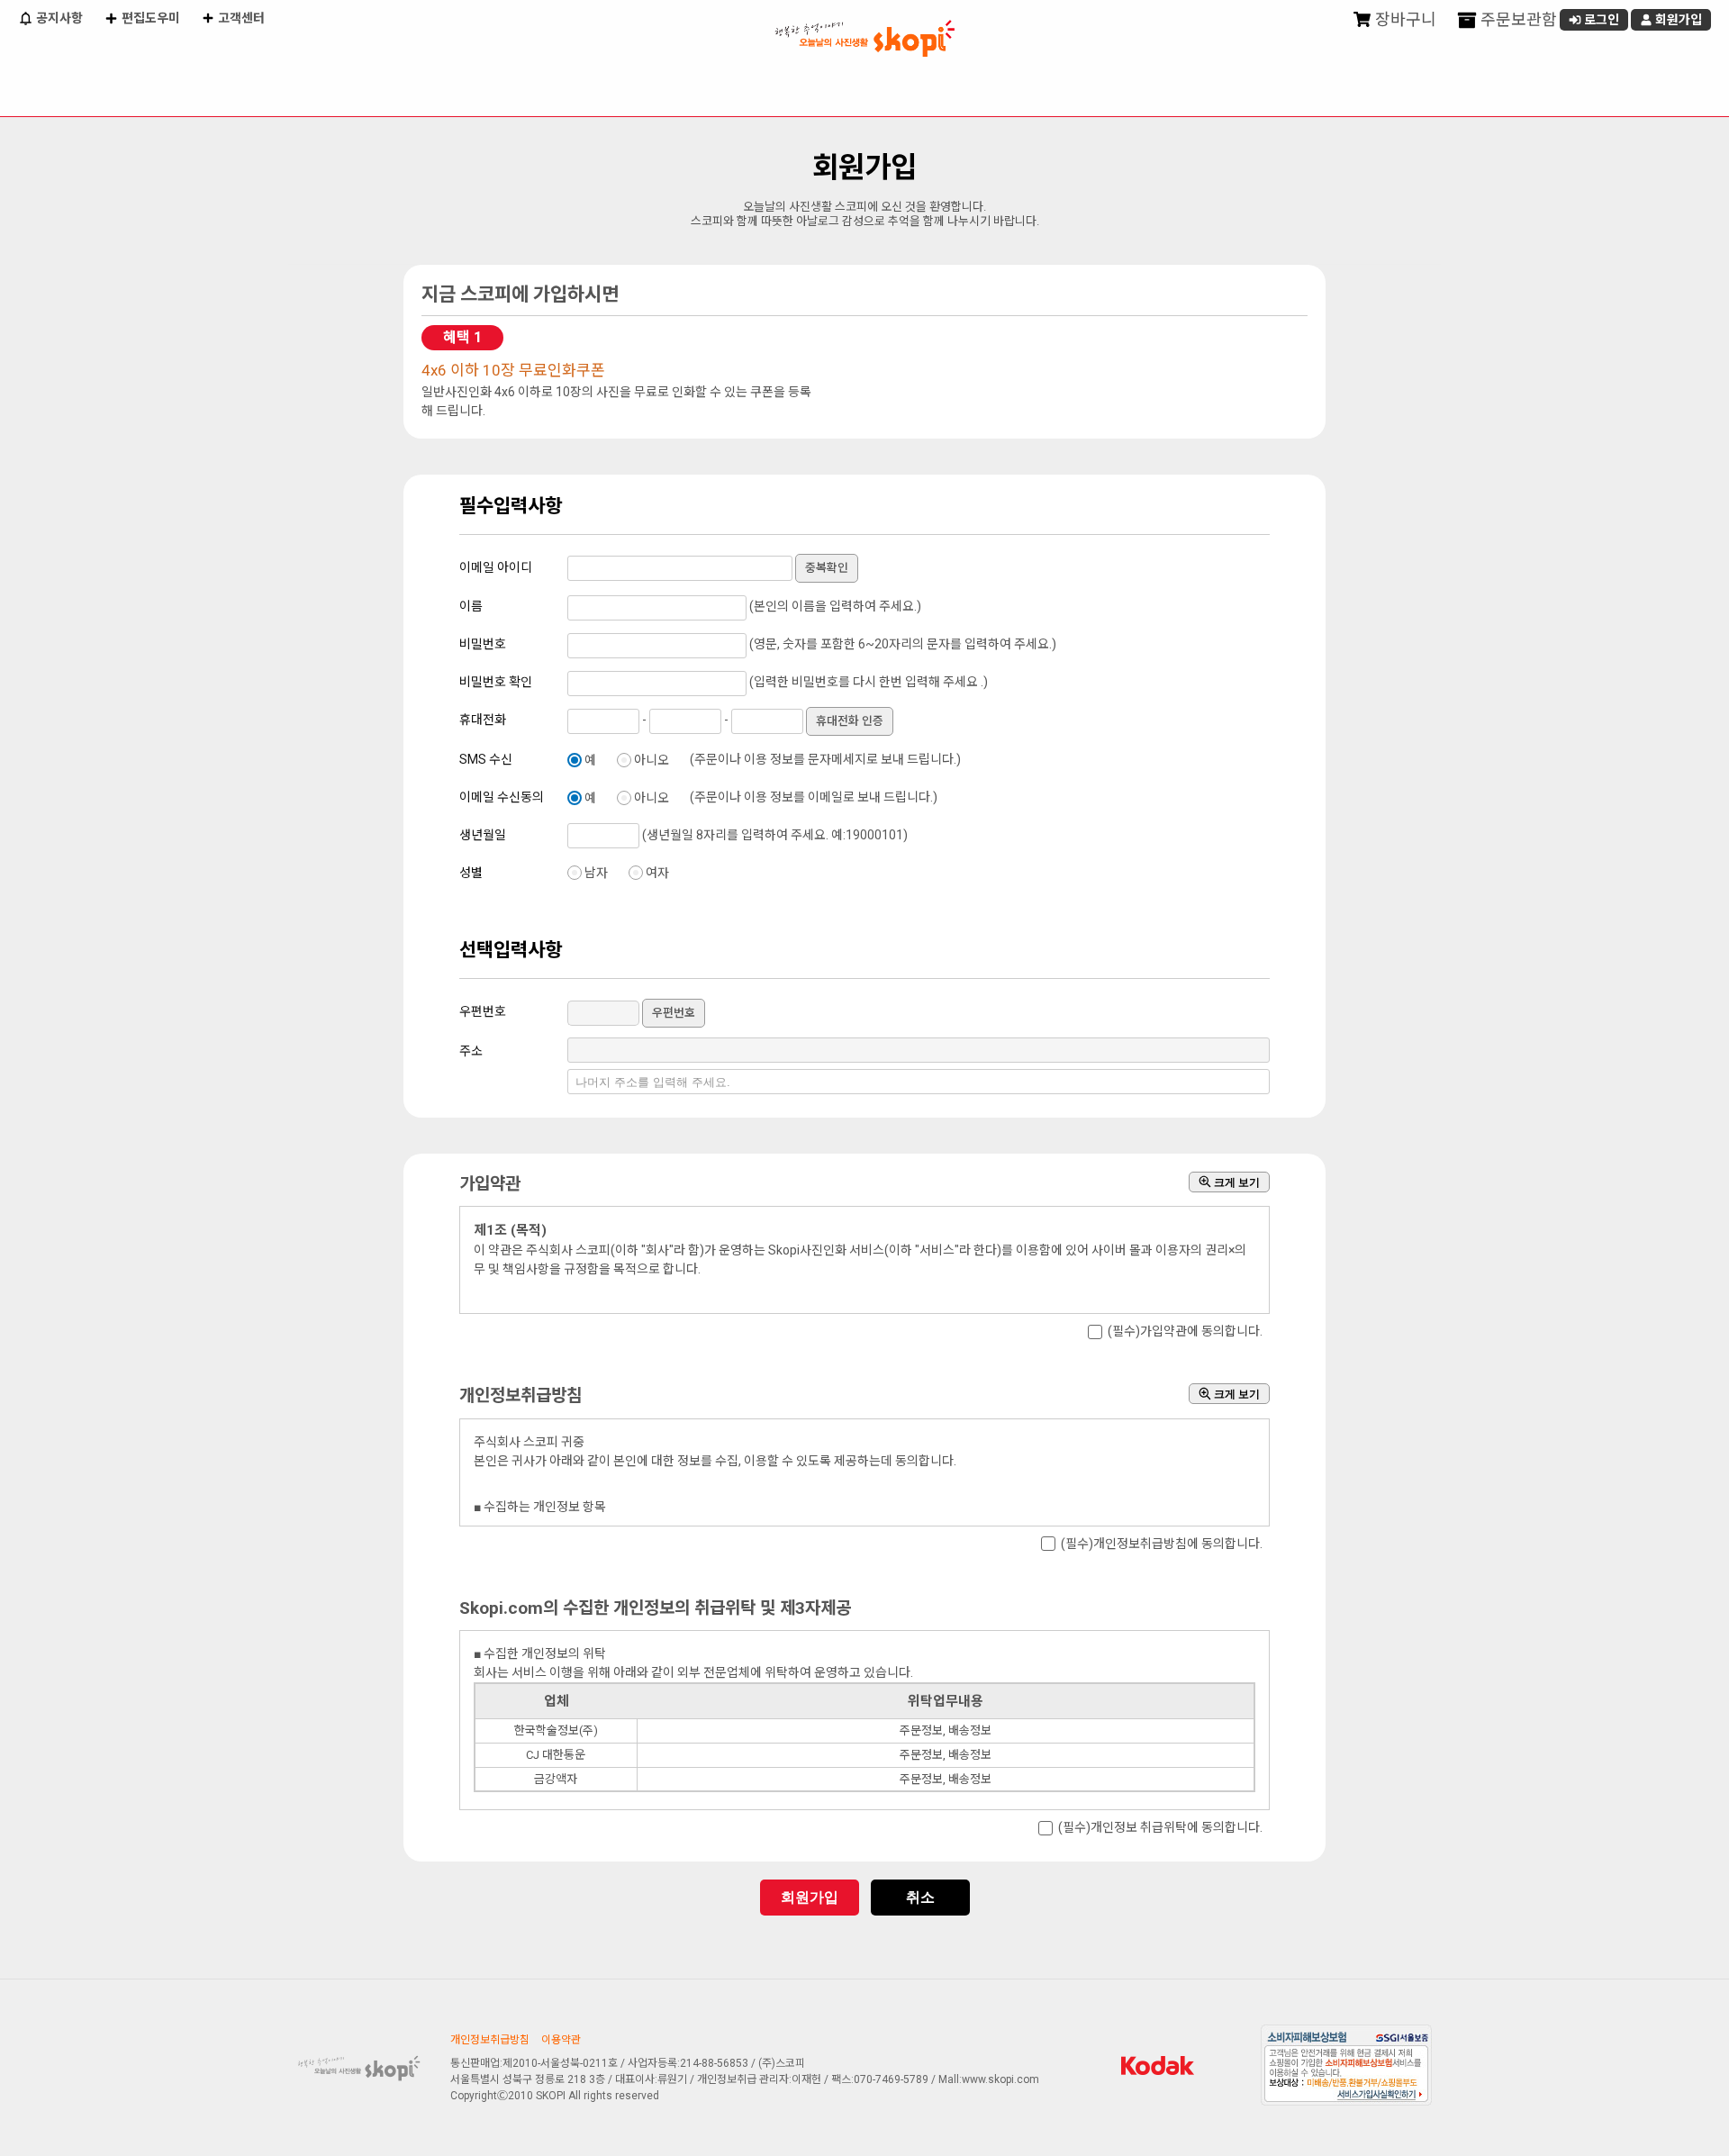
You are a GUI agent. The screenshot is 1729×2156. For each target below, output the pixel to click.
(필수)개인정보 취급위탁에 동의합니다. (1160, 1828)
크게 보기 (1236, 1182)
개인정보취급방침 (490, 2040)
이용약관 (561, 2040)
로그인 (1600, 20)
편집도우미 (149, 18)
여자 (657, 873)
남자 (596, 873)
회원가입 (1677, 20)
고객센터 (240, 18)
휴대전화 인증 (850, 721)
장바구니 (1404, 19)
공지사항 (58, 18)
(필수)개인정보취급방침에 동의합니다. (1162, 1544)
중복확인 (827, 568)
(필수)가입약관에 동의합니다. (1185, 1332)
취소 (920, 1897)
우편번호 (674, 1013)
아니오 (652, 760)
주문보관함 (1517, 19)
